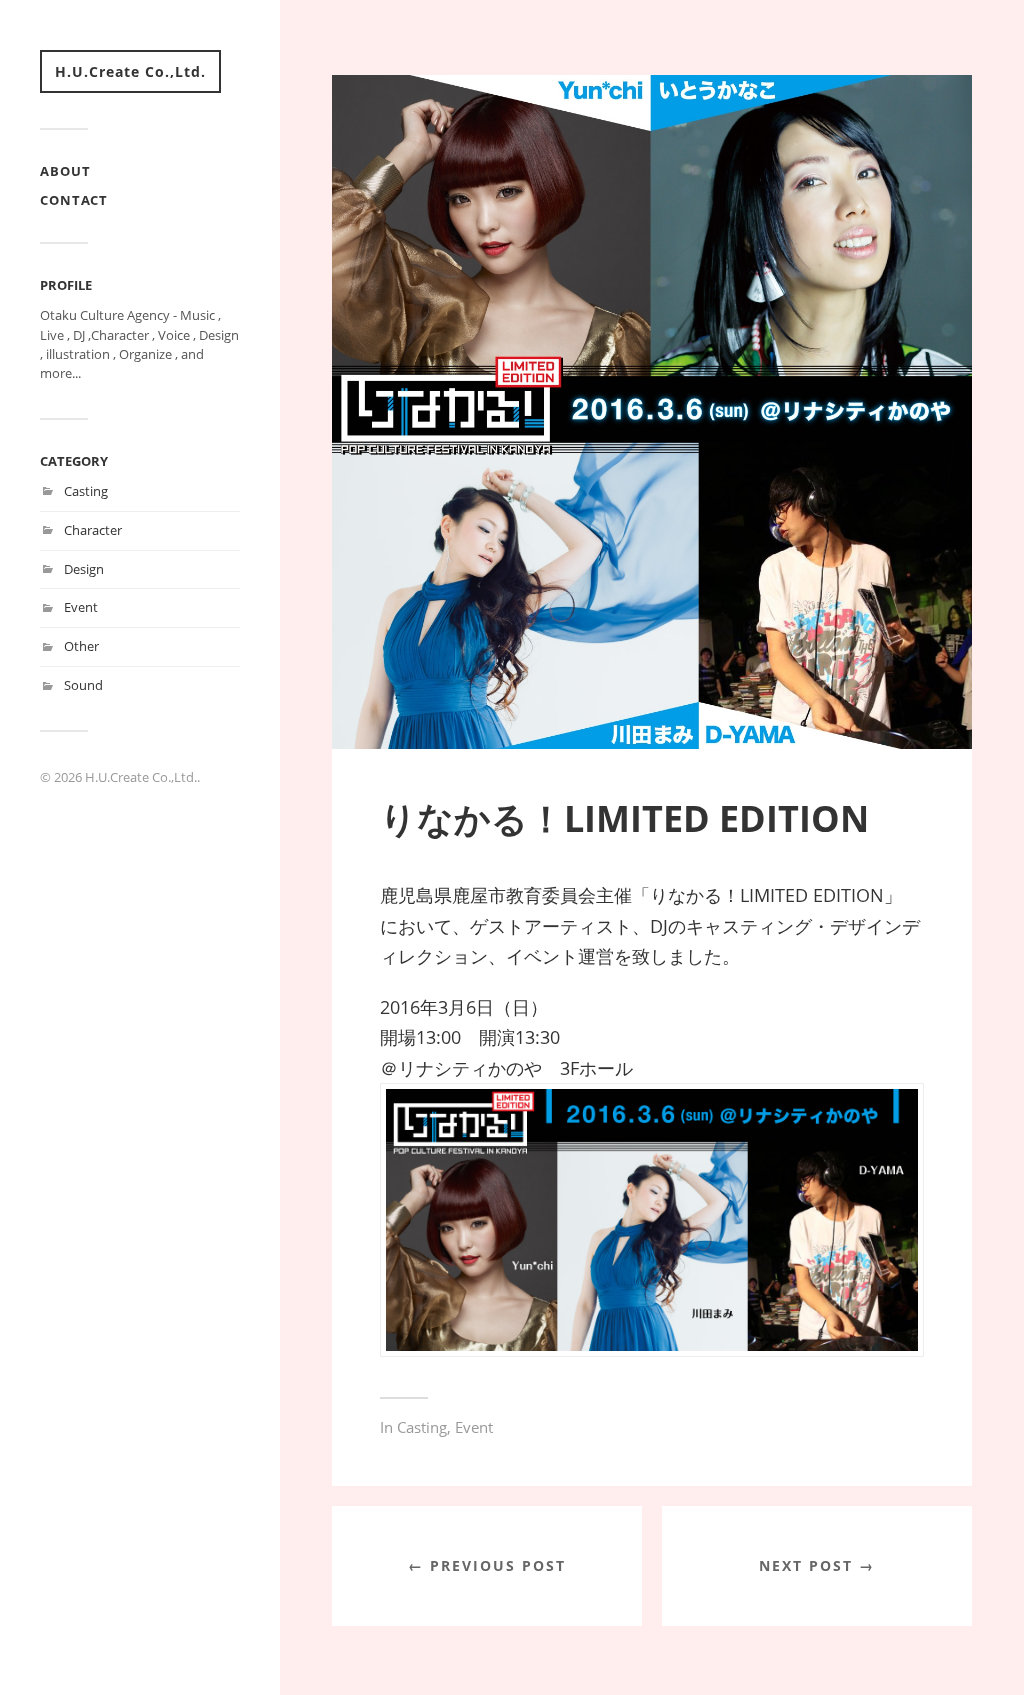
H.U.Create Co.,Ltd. (130, 71)
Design (84, 569)
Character (93, 530)
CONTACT (74, 200)
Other (81, 646)
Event (81, 607)
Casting (86, 491)
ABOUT (65, 171)
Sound (83, 685)
